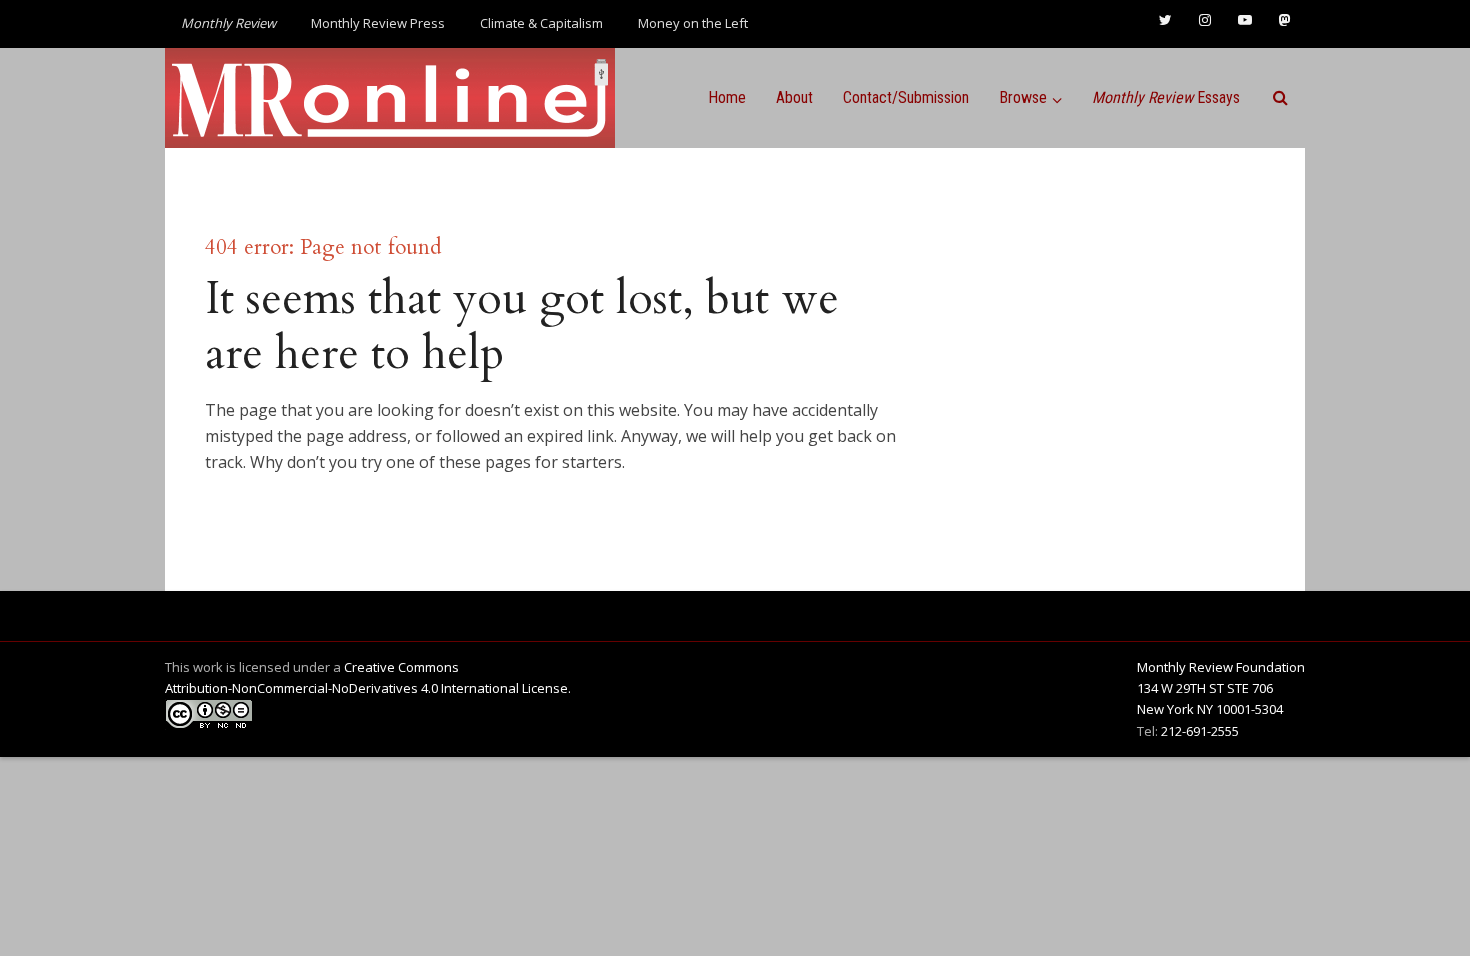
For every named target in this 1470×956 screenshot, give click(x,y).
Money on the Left (693, 23)
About (794, 97)
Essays (1166, 97)
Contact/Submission (906, 97)
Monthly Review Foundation (1221, 667)
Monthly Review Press (378, 23)
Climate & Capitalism (541, 23)
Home (727, 97)
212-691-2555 (1200, 731)
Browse (1023, 97)
